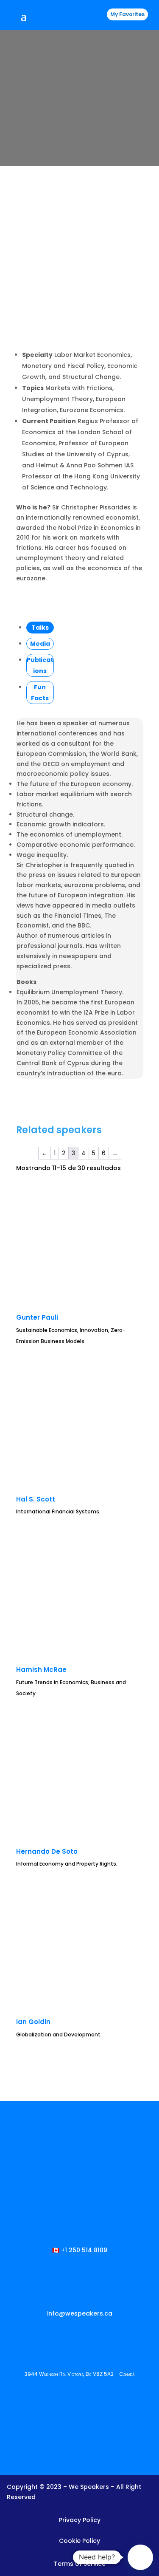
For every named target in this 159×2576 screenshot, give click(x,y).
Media (40, 644)
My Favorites (127, 14)
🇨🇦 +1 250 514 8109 (80, 2250)
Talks (40, 628)
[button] (140, 2557)
